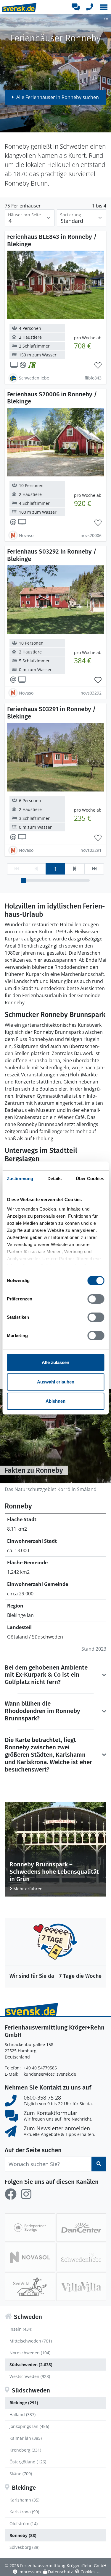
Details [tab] (55, 1178)
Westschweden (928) (30, 2376)
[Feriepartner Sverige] (30, 2228)
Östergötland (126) (28, 2462)
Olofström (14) (24, 2524)
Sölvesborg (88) (24, 2547)
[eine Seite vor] (75, 869)
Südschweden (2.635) (31, 2365)
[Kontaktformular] (75, 7)
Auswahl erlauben (56, 1382)
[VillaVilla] (81, 2287)
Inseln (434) (21, 2329)
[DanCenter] (81, 2228)
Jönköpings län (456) (29, 2426)
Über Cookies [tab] (90, 1178)
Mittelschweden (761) (31, 2341)
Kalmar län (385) (26, 2438)
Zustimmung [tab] (20, 1178)
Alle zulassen (55, 1362)
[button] (104, 7)
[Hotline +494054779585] (90, 7)
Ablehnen (55, 1401)
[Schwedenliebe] (81, 2257)
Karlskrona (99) (24, 2512)
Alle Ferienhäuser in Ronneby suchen (58, 97)
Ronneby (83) (23, 2535)
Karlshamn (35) (24, 2500)
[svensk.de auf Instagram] (26, 2194)
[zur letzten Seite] (94, 869)
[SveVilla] (30, 2287)
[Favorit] (98, 366)
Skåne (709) (21, 2474)
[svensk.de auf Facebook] (11, 2194)
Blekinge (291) (24, 2403)
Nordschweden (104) (30, 2353)
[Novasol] (30, 2257)
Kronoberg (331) (25, 2450)
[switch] (96, 1299)
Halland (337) (22, 2414)
